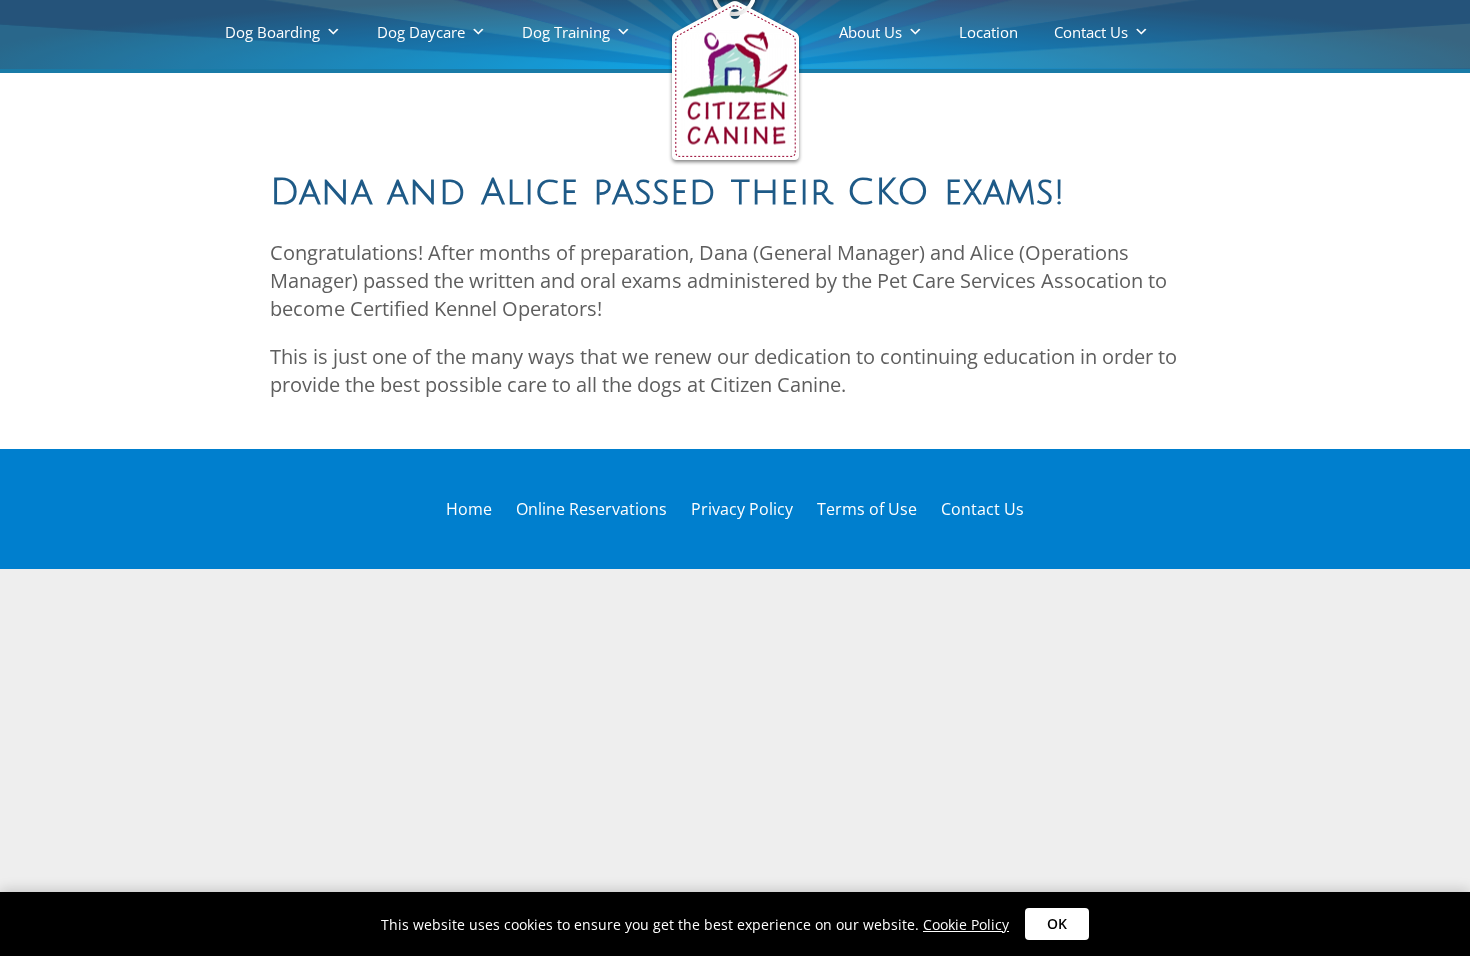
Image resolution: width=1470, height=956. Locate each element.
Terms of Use (867, 509)
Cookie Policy (966, 924)
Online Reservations (591, 509)
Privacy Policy (742, 509)
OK (1057, 923)
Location (988, 32)
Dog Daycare (421, 32)
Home (469, 509)
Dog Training (566, 32)
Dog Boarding (272, 32)
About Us (870, 32)
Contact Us (1091, 32)
